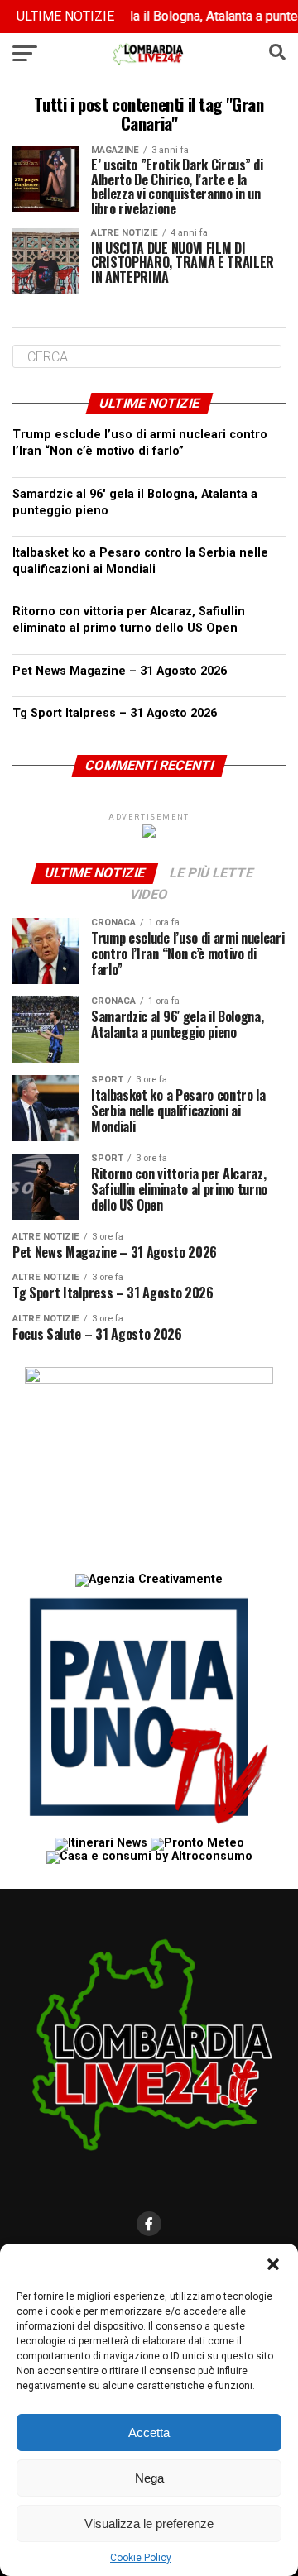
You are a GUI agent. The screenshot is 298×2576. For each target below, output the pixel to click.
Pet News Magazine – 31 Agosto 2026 (120, 671)
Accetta (149, 2433)
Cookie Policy (141, 2558)
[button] (273, 2264)
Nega (149, 2478)
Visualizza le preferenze (149, 2523)
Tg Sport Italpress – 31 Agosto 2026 (115, 713)
